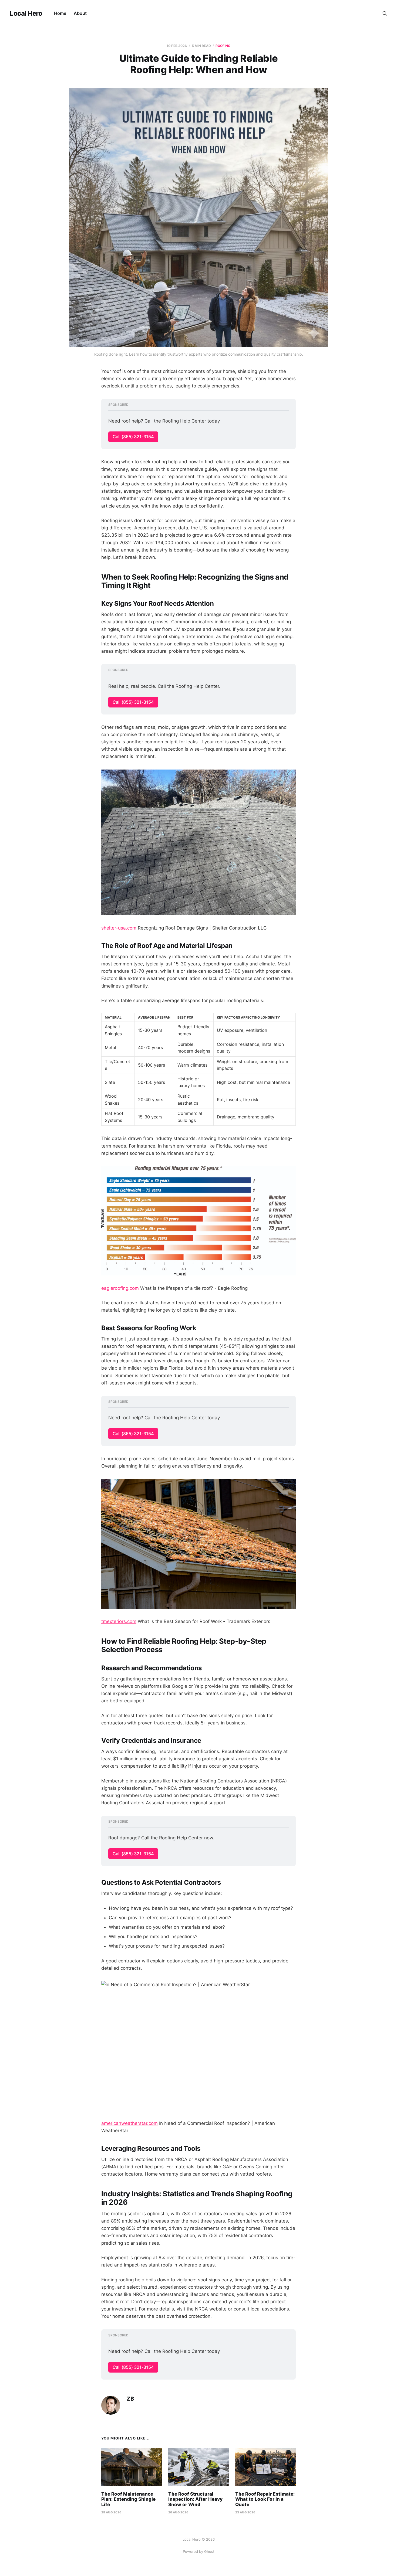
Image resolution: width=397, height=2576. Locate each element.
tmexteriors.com (119, 1621)
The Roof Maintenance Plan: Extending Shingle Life (128, 2499)
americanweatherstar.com (129, 2123)
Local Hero (26, 13)
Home (60, 13)
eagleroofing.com (120, 1288)
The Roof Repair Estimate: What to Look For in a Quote (265, 2499)
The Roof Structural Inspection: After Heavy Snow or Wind (195, 2499)
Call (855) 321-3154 (133, 437)
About (80, 13)
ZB (130, 2399)
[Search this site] (385, 13)
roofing (223, 46)
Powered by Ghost (199, 2551)
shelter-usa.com (119, 928)
